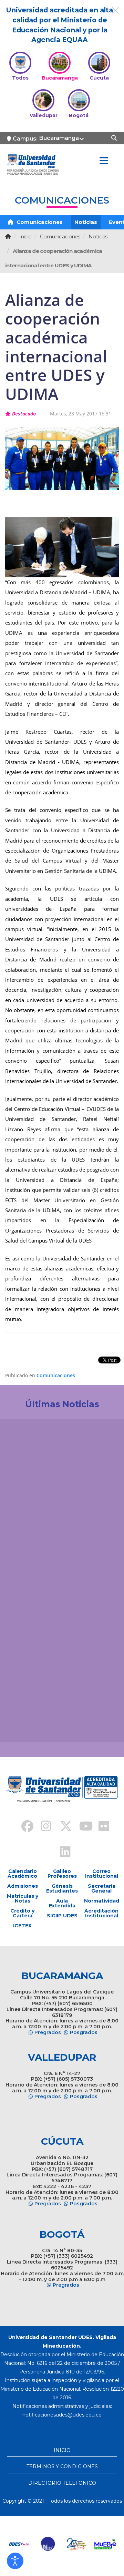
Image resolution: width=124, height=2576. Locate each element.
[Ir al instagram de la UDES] (43, 1827)
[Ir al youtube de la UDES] (81, 1827)
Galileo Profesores (62, 1874)
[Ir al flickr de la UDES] (101, 1827)
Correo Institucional (102, 1874)
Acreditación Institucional (101, 1913)
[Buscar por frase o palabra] (115, 137)
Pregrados (48, 2032)
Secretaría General (102, 1888)
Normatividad (101, 1901)
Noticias (86, 222)
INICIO (62, 2450)
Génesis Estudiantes (62, 1888)
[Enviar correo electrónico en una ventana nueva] (62, 2415)
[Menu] (104, 161)
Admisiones (23, 1886)
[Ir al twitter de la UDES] (62, 1827)
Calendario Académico (22, 1874)
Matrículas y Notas (23, 1898)
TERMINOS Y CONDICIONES (62, 2466)
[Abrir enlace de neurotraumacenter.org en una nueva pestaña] (19, 2544)
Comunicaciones (39, 222)
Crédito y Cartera (22, 1913)
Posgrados (84, 2032)
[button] (15, 2561)
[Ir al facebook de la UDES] (23, 1827)
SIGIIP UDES (62, 1916)
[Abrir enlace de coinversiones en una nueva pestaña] (77, 2544)
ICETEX (22, 1926)
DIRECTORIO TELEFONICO (62, 2483)
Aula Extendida (62, 1903)
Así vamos (24, 1726)
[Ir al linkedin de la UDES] (62, 1853)
